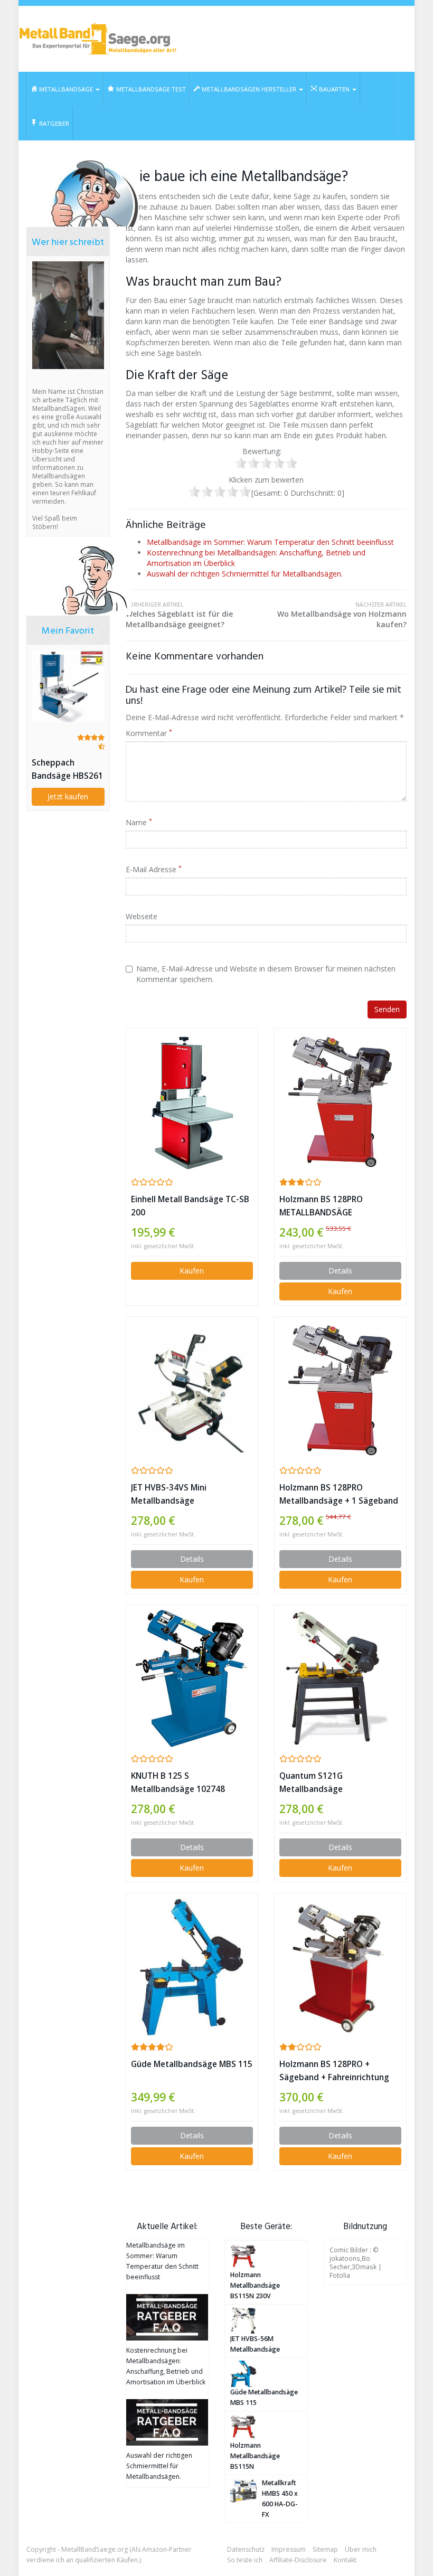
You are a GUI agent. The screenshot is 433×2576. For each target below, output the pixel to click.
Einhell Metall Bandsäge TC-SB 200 (190, 1206)
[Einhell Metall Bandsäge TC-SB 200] (192, 1102)
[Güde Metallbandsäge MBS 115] (192, 1967)
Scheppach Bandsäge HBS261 (67, 769)
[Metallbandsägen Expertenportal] (98, 39)
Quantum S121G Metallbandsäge (311, 1782)
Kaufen (192, 1271)
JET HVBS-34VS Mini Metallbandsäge (169, 1494)
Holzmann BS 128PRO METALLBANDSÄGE (321, 1206)
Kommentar (149, 733)
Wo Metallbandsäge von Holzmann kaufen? (342, 615)
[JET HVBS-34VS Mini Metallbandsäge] (192, 1391)
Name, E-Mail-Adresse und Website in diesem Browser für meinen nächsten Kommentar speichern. (266, 974)
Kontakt (345, 2560)
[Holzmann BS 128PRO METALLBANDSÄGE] (340, 1102)
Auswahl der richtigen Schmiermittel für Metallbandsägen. (245, 574)
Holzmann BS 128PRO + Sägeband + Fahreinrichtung (334, 2071)
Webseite (142, 916)
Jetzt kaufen (68, 796)
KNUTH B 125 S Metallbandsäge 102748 (178, 1782)
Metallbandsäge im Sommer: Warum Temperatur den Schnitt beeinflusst (270, 542)
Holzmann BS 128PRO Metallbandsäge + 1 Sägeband (339, 1494)
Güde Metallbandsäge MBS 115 (192, 2064)
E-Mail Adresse (154, 869)
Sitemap (325, 2549)
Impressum (289, 2549)
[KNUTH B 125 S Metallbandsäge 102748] (192, 1679)
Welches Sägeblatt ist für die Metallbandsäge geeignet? (179, 615)
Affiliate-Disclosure (298, 2560)
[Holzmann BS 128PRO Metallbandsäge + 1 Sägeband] (340, 1391)
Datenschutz (246, 2549)
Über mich (361, 2549)
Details (340, 1271)
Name (139, 822)
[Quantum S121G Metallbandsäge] (340, 1679)
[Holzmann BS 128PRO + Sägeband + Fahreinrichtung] (340, 1967)
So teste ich (245, 2560)
